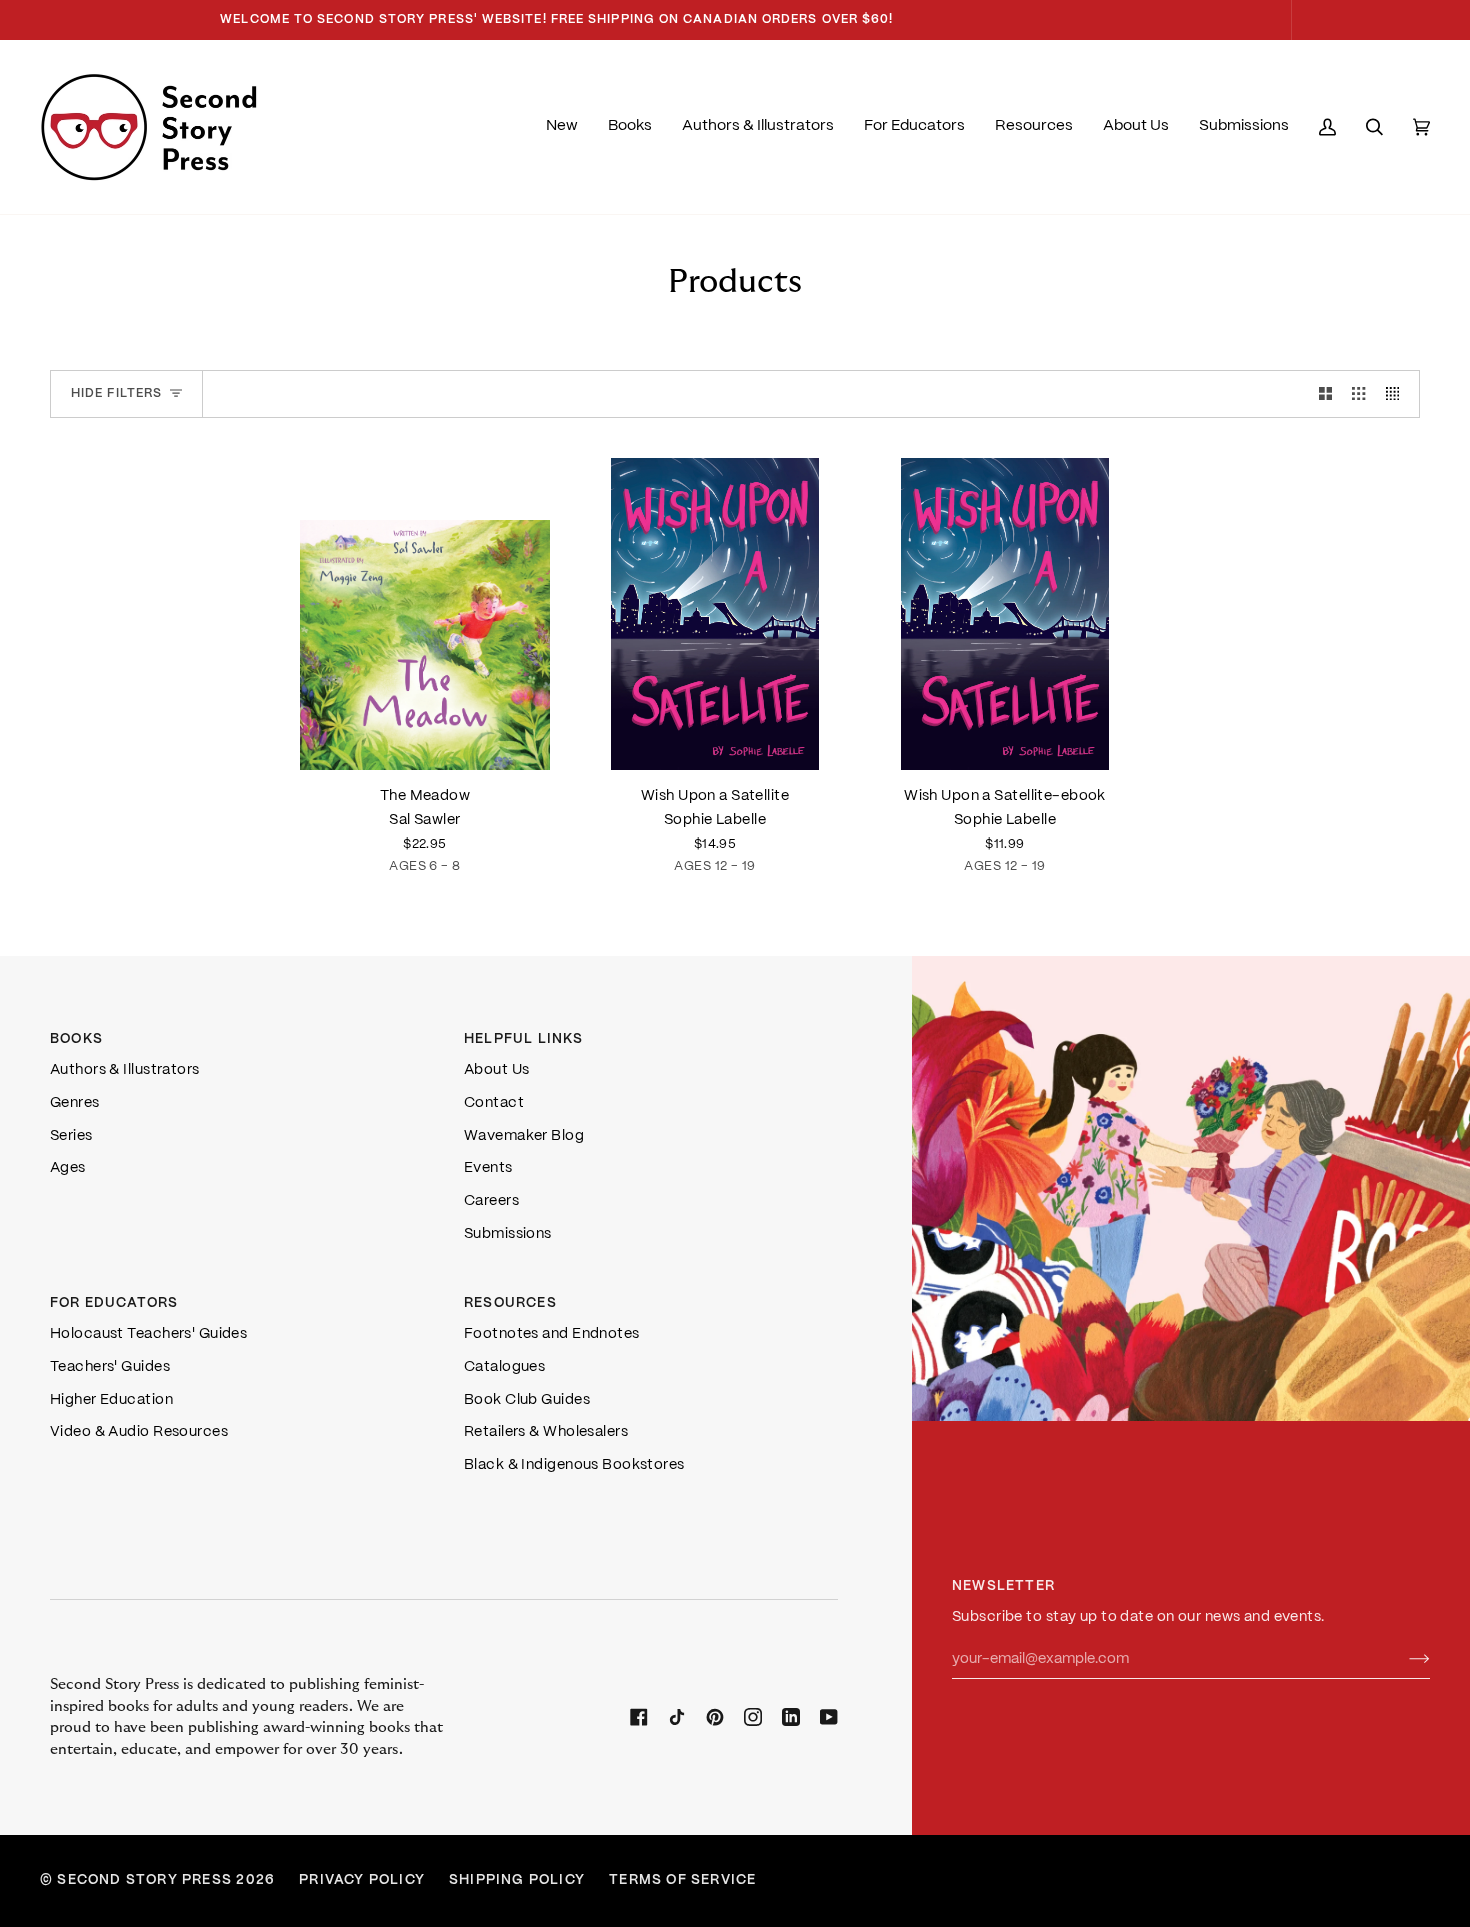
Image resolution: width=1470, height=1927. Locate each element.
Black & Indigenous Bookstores (574, 1465)
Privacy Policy (362, 1880)
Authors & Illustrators (125, 1070)
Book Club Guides (527, 1400)
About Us (497, 1070)
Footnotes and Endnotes (552, 1334)
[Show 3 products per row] (1358, 394)
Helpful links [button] (524, 1039)
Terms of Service (682, 1880)
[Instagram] (753, 1717)
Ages (68, 1168)
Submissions (508, 1234)
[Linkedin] (791, 1717)
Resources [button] (510, 1303)
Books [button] (76, 1039)
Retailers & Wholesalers (546, 1432)
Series (71, 1136)
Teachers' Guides (110, 1367)
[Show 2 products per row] (1325, 394)
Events (488, 1168)
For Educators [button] (114, 1303)
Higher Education (111, 1400)
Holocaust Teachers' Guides (148, 1334)
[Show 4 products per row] (1397, 394)
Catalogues (504, 1367)
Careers (491, 1201)
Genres (75, 1103)
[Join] (1403, 1659)
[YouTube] (829, 1717)
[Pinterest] (715, 1717)
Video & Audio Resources (139, 1432)
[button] (630, 127)
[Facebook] (639, 1717)
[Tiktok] (677, 1717)
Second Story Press (144, 1880)
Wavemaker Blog (524, 1136)
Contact (494, 1103)
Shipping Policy (517, 1880)
